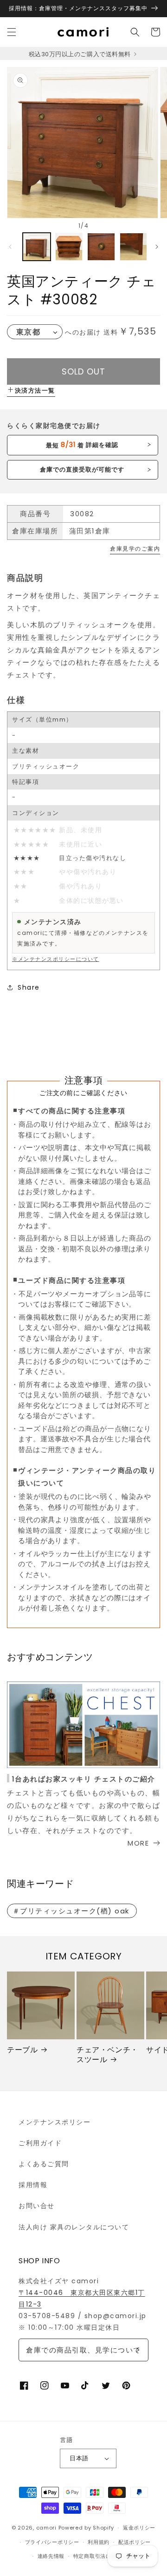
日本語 (79, 2458)
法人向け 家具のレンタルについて (74, 2227)
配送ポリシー (135, 2542)
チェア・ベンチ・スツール (107, 2055)
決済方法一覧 (35, 391)
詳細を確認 (82, 445)
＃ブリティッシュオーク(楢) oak (71, 1911)
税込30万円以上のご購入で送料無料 (80, 54)
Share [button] (29, 987)
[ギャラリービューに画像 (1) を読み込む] (37, 247)
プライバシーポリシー (52, 2542)
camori (46, 2528)
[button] (12, 32)
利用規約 (99, 2542)
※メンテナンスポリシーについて (56, 959)
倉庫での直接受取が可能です (82, 470)
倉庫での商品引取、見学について (83, 2350)
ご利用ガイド (40, 2143)
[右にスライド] (157, 247)
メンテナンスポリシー (55, 2122)
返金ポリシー (139, 2528)
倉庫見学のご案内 (135, 549)
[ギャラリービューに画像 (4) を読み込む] (134, 247)
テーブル (22, 2050)
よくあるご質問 (44, 2164)
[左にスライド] (10, 247)
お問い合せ (37, 2206)
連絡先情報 (51, 2556)
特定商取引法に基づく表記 (106, 2556)
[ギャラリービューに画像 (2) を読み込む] (69, 247)
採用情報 (33, 2185)
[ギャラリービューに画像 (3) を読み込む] (101, 247)
